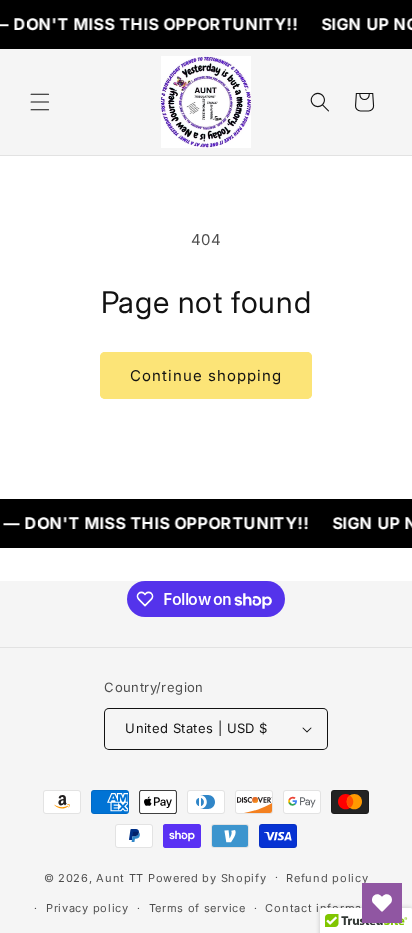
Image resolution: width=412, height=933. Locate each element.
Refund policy (327, 878)
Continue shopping (206, 375)
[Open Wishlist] (382, 903)
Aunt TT (120, 877)
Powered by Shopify (207, 877)
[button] (40, 102)
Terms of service (197, 908)
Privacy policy (87, 908)
